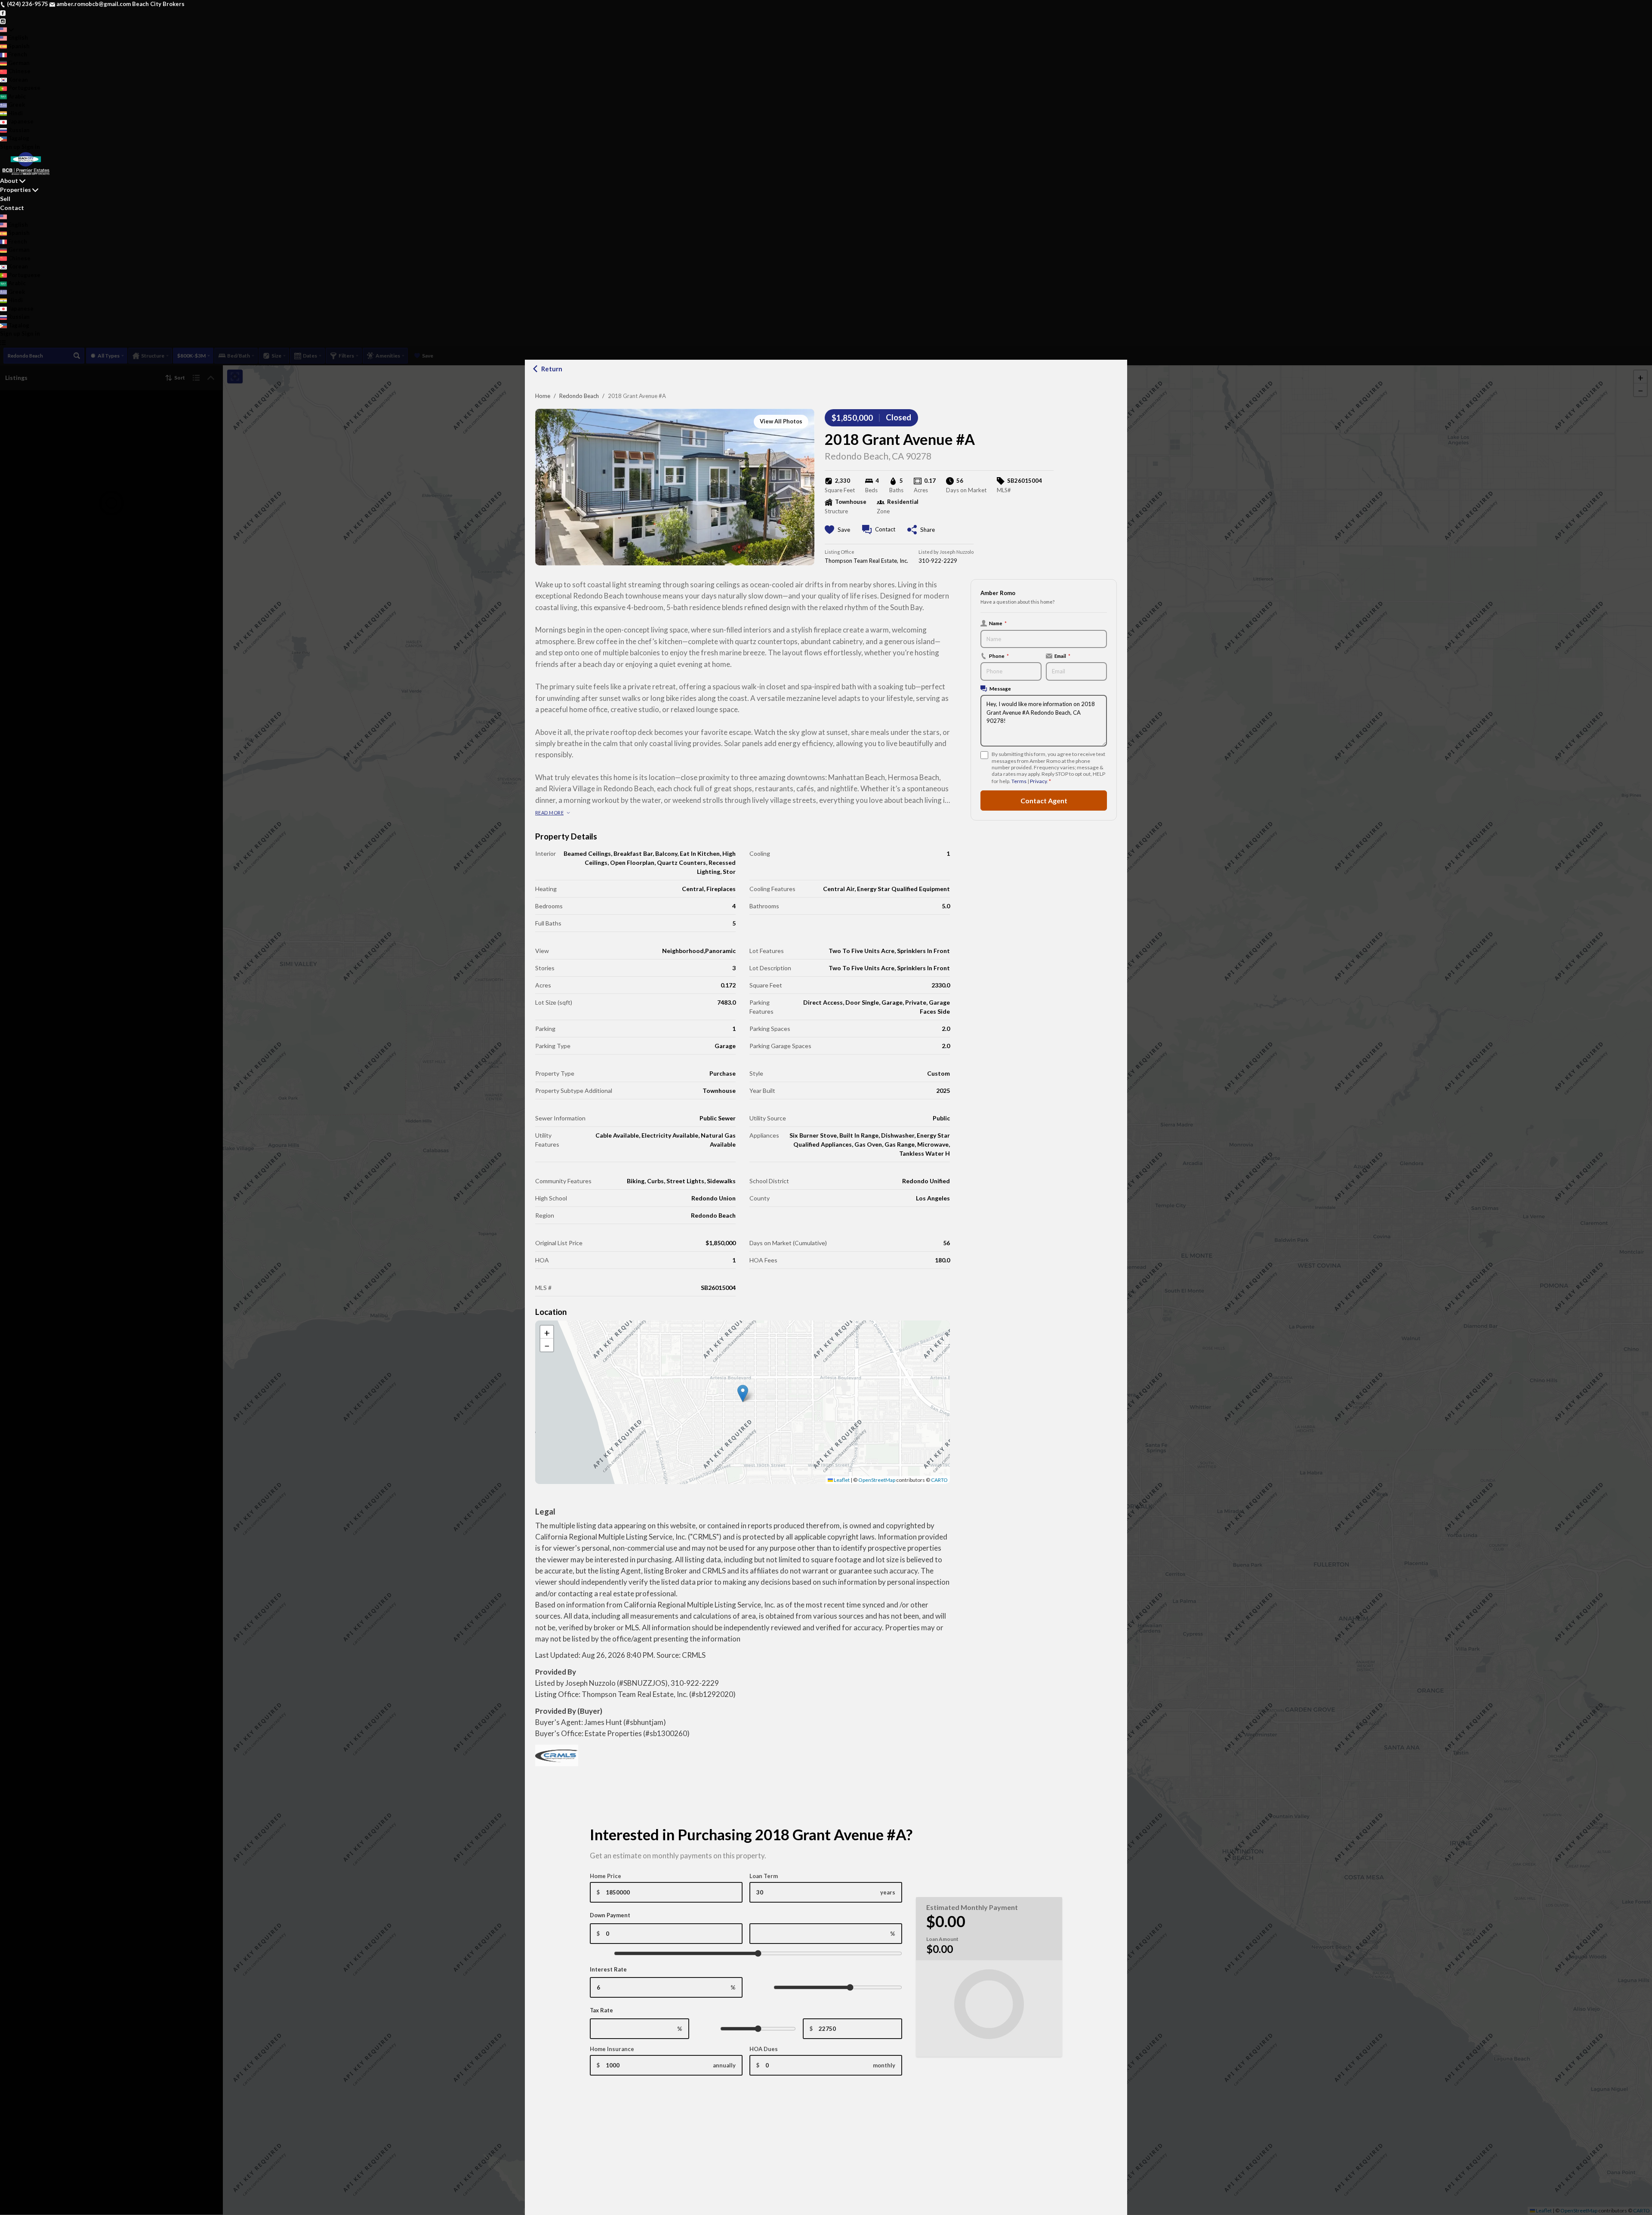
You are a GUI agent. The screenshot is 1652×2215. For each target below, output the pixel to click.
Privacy (1038, 781)
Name (998, 623)
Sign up (10, 147)
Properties (15, 190)
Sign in (31, 147)
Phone (999, 656)
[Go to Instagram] (3, 21)
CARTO (939, 1480)
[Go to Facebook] (3, 12)
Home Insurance (612, 2049)
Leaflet (841, 1480)
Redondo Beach (579, 396)
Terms (1019, 781)
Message (1000, 688)
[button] (743, 1393)
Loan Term (764, 1876)
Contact (12, 208)
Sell (5, 199)
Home (543, 396)
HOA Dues (764, 2049)
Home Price (606, 1876)
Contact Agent (1044, 801)
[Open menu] (3, 342)
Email (1062, 656)
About (9, 180)
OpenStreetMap (877, 1480)
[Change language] (7, 30)
